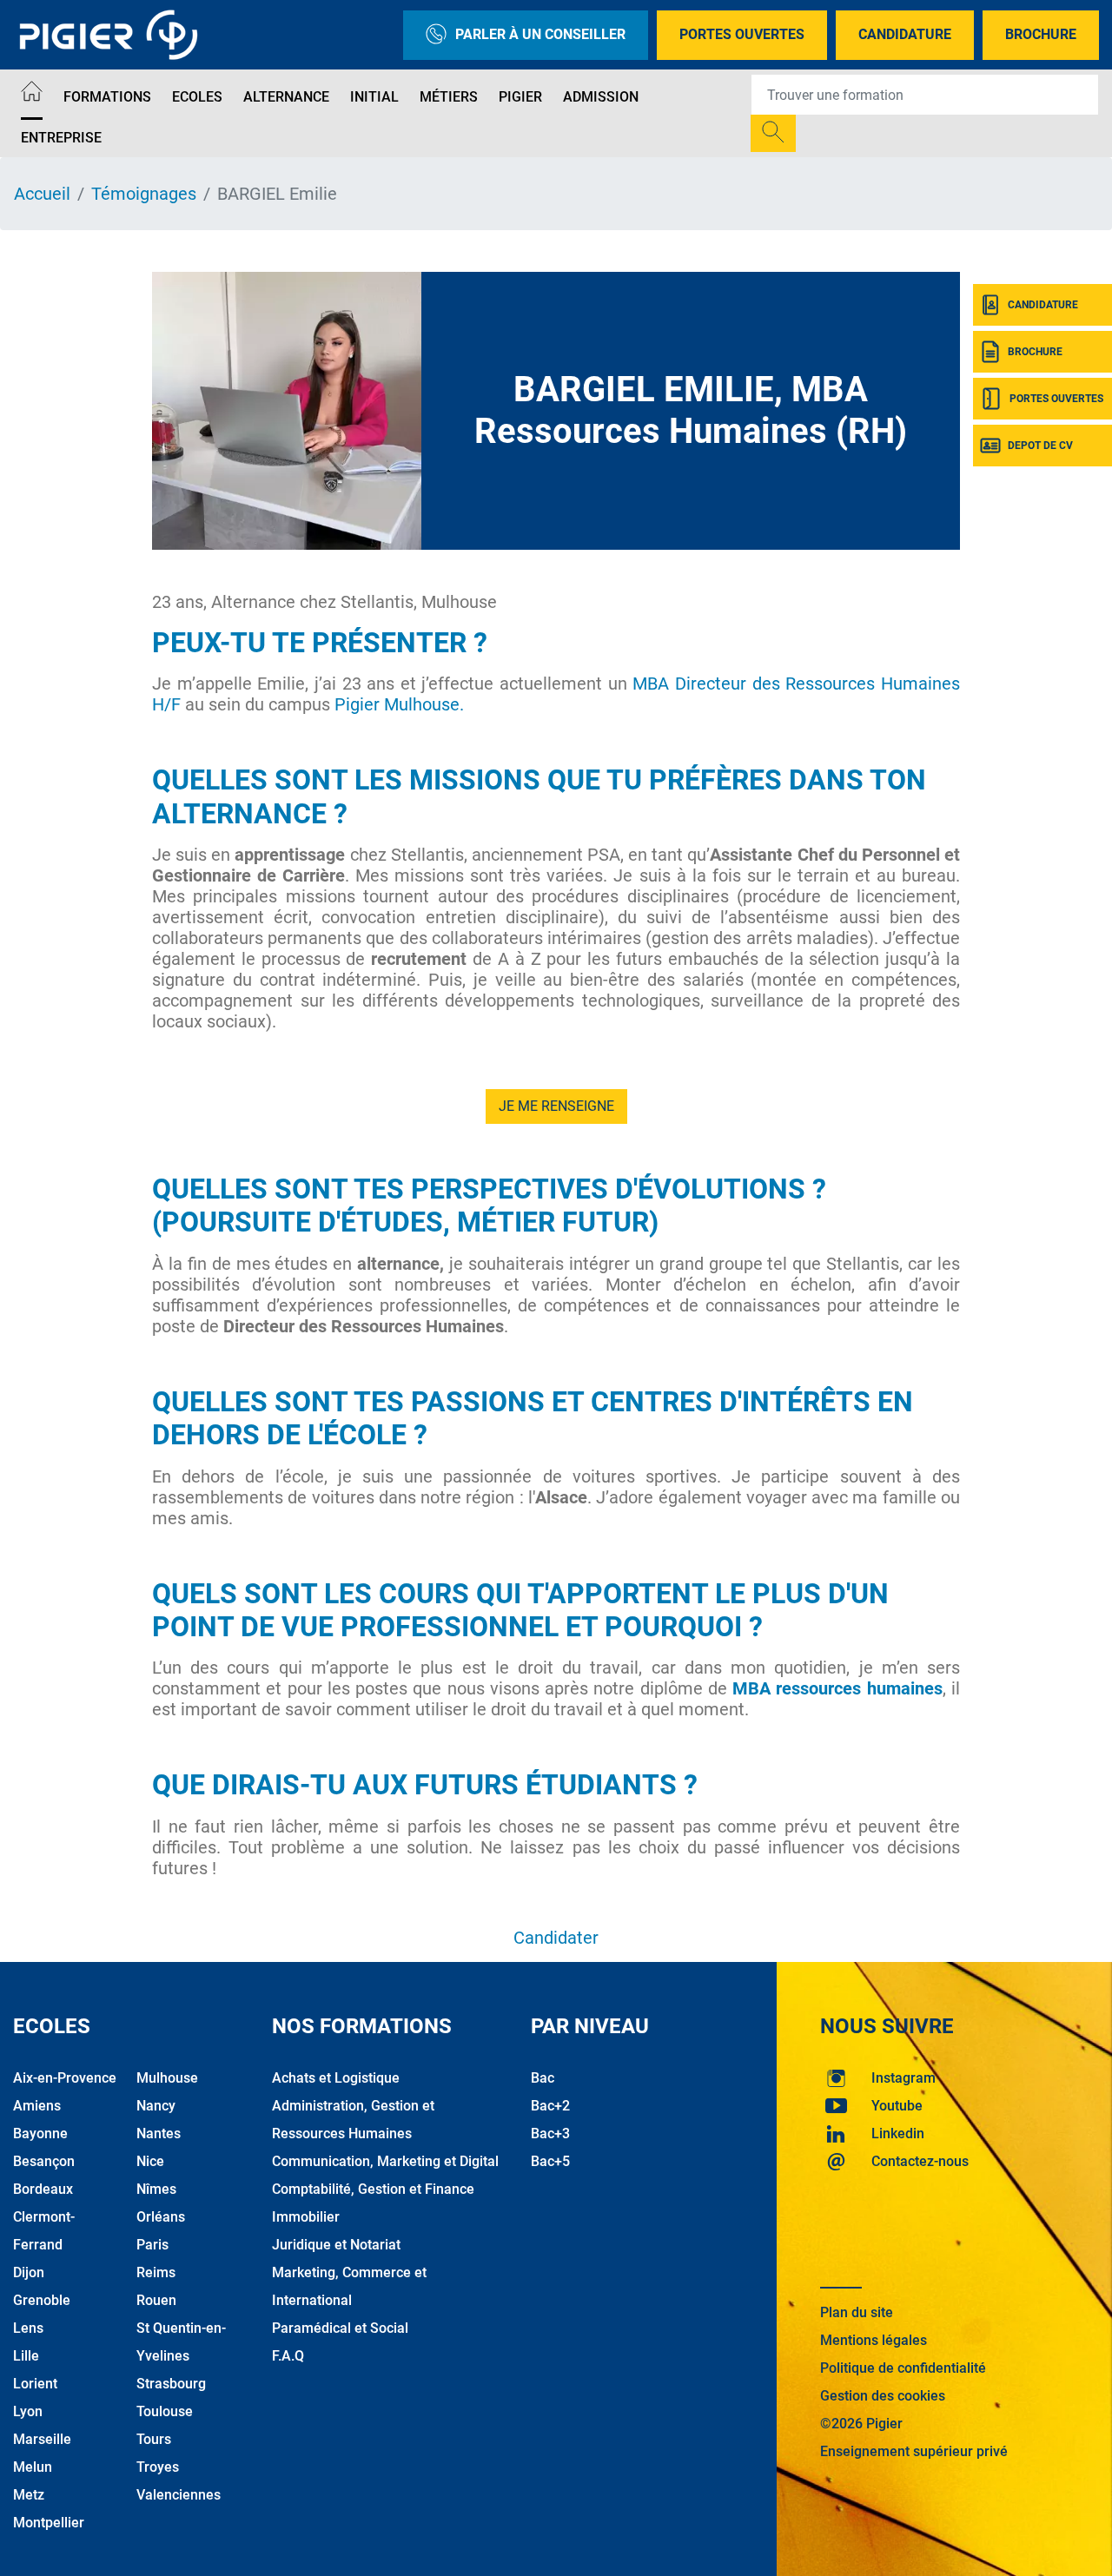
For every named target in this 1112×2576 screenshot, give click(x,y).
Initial (374, 97)
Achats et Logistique (336, 2078)
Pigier (520, 97)
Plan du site (857, 2312)
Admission (601, 97)
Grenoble (42, 2300)
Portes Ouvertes (742, 34)
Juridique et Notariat (336, 2245)
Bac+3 (550, 2133)
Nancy (156, 2106)
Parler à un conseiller (540, 34)
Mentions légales (874, 2340)
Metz (29, 2495)
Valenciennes (179, 2495)
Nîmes (156, 2189)
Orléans (161, 2217)
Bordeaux (43, 2189)
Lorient (35, 2384)
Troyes (158, 2467)
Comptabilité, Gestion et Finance (373, 2189)
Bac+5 (550, 2161)
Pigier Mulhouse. (399, 704)
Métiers (449, 97)
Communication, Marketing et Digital (385, 2161)
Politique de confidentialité (903, 2368)
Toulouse (165, 2411)
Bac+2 (550, 2106)
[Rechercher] (773, 133)
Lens (28, 2328)
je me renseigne (556, 1106)
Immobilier (306, 2217)
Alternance (286, 97)
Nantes (159, 2133)
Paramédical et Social (340, 2328)
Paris (152, 2245)
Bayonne (40, 2133)
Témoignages (144, 194)
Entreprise (61, 138)
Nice (150, 2161)
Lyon (28, 2411)
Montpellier (49, 2523)
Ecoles (197, 97)
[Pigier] (113, 35)
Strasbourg (171, 2384)
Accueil (42, 194)
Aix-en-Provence (65, 2078)
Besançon (44, 2161)
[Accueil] (32, 94)
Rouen (156, 2300)
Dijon (29, 2272)
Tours (154, 2439)
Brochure (1041, 34)
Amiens (37, 2106)
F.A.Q (288, 2356)
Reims (156, 2272)
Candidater (556, 1938)
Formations (107, 97)
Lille (26, 2356)
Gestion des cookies (883, 2396)
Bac (543, 2078)
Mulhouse (167, 2078)
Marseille (42, 2439)
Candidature (905, 34)
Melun (33, 2467)
